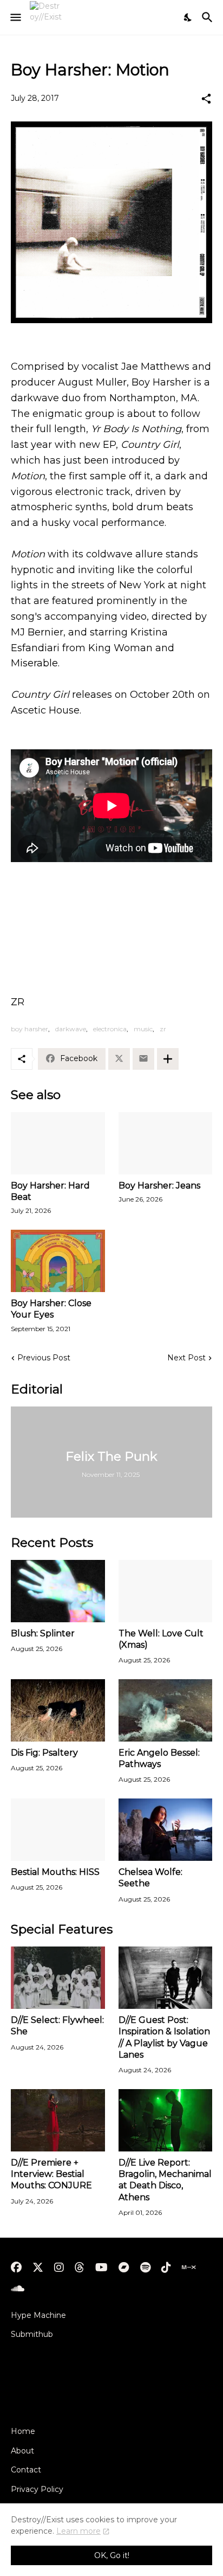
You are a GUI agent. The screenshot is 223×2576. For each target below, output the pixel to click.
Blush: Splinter (43, 1633)
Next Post (186, 1358)
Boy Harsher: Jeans (159, 1186)
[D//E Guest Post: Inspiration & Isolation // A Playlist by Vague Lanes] (166, 1978)
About (22, 2451)
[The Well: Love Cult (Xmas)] (166, 1591)
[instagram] (59, 2267)
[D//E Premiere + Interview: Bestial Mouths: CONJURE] (58, 2120)
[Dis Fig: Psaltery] (58, 1710)
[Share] (206, 99)
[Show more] (168, 1059)
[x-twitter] (38, 2267)
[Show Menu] (15, 17)
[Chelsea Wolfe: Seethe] (166, 1830)
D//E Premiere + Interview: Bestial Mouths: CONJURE (51, 2174)
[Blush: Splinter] (58, 1591)
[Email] (143, 1059)
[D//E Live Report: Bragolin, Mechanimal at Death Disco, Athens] (166, 2120)
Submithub (32, 2334)
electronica (110, 1029)
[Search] (209, 17)
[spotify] (145, 2267)
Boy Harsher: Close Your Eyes (51, 1309)
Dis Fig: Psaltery (44, 1753)
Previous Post (44, 1358)
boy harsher (29, 1029)
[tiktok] (166, 2267)
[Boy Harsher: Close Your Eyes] (58, 1261)
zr (163, 1029)
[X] (119, 1059)
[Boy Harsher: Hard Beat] (58, 1143)
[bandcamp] (124, 2267)
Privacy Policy (37, 2489)
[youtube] (101, 2267)
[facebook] (16, 2267)
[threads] (80, 2267)
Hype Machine (38, 2315)
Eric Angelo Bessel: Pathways (159, 1758)
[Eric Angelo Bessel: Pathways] (166, 1710)
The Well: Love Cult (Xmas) (161, 1639)
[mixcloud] (189, 2267)
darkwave (71, 1029)
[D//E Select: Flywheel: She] (58, 1978)
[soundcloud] (18, 2289)
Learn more (78, 2531)
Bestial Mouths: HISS (55, 1872)
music (143, 1029)
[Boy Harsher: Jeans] (166, 1143)
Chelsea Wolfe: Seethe (150, 1878)
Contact (26, 2470)
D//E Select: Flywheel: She (57, 2026)
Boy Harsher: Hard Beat (50, 1191)
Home (23, 2431)
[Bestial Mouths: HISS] (58, 1830)
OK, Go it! (112, 2555)
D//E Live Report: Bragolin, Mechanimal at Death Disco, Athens (165, 2180)
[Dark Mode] (188, 17)
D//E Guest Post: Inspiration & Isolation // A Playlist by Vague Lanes (164, 2037)
